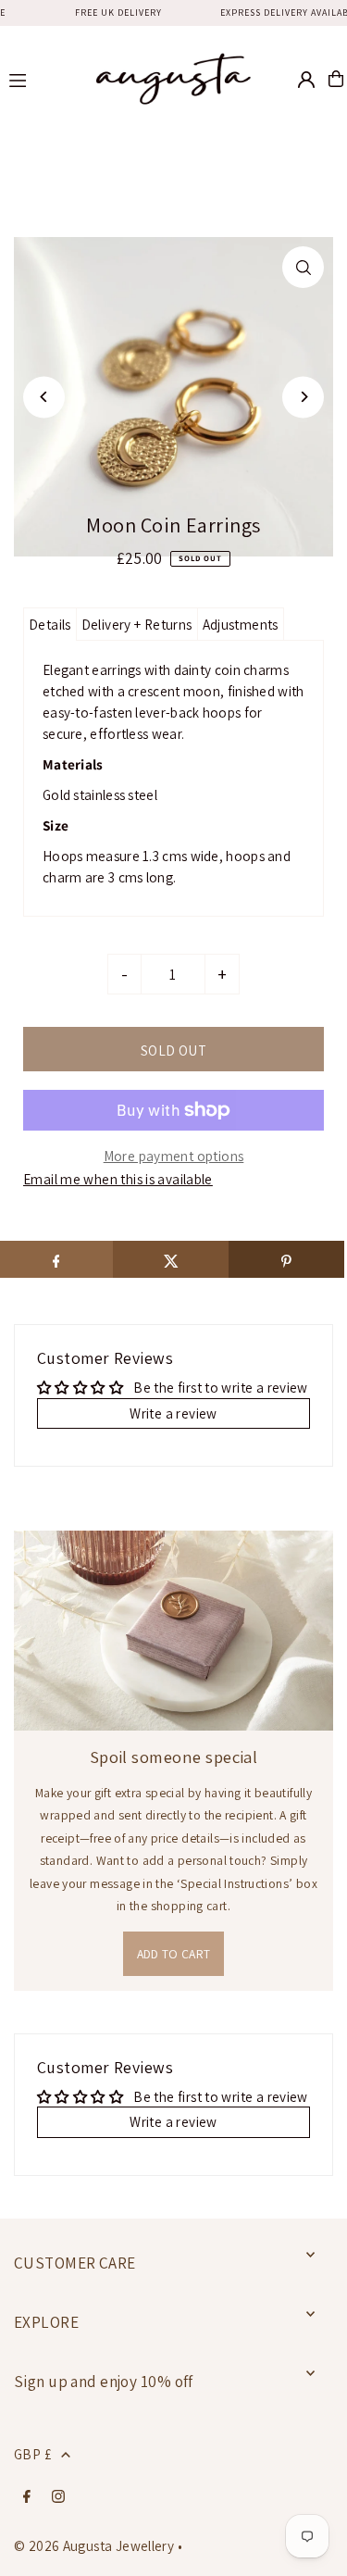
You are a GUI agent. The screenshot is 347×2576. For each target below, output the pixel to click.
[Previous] (44, 397)
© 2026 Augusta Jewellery (94, 2545)
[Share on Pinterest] (286, 1259)
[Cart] (336, 79)
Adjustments (241, 624)
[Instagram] (58, 2497)
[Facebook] (27, 2497)
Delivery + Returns (137, 624)
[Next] (303, 397)
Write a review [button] (173, 1413)
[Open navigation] (39, 78)
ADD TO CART (174, 1954)
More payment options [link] (174, 1156)
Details (50, 624)
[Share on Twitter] (171, 1259)
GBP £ (33, 2454)
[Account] (306, 80)
